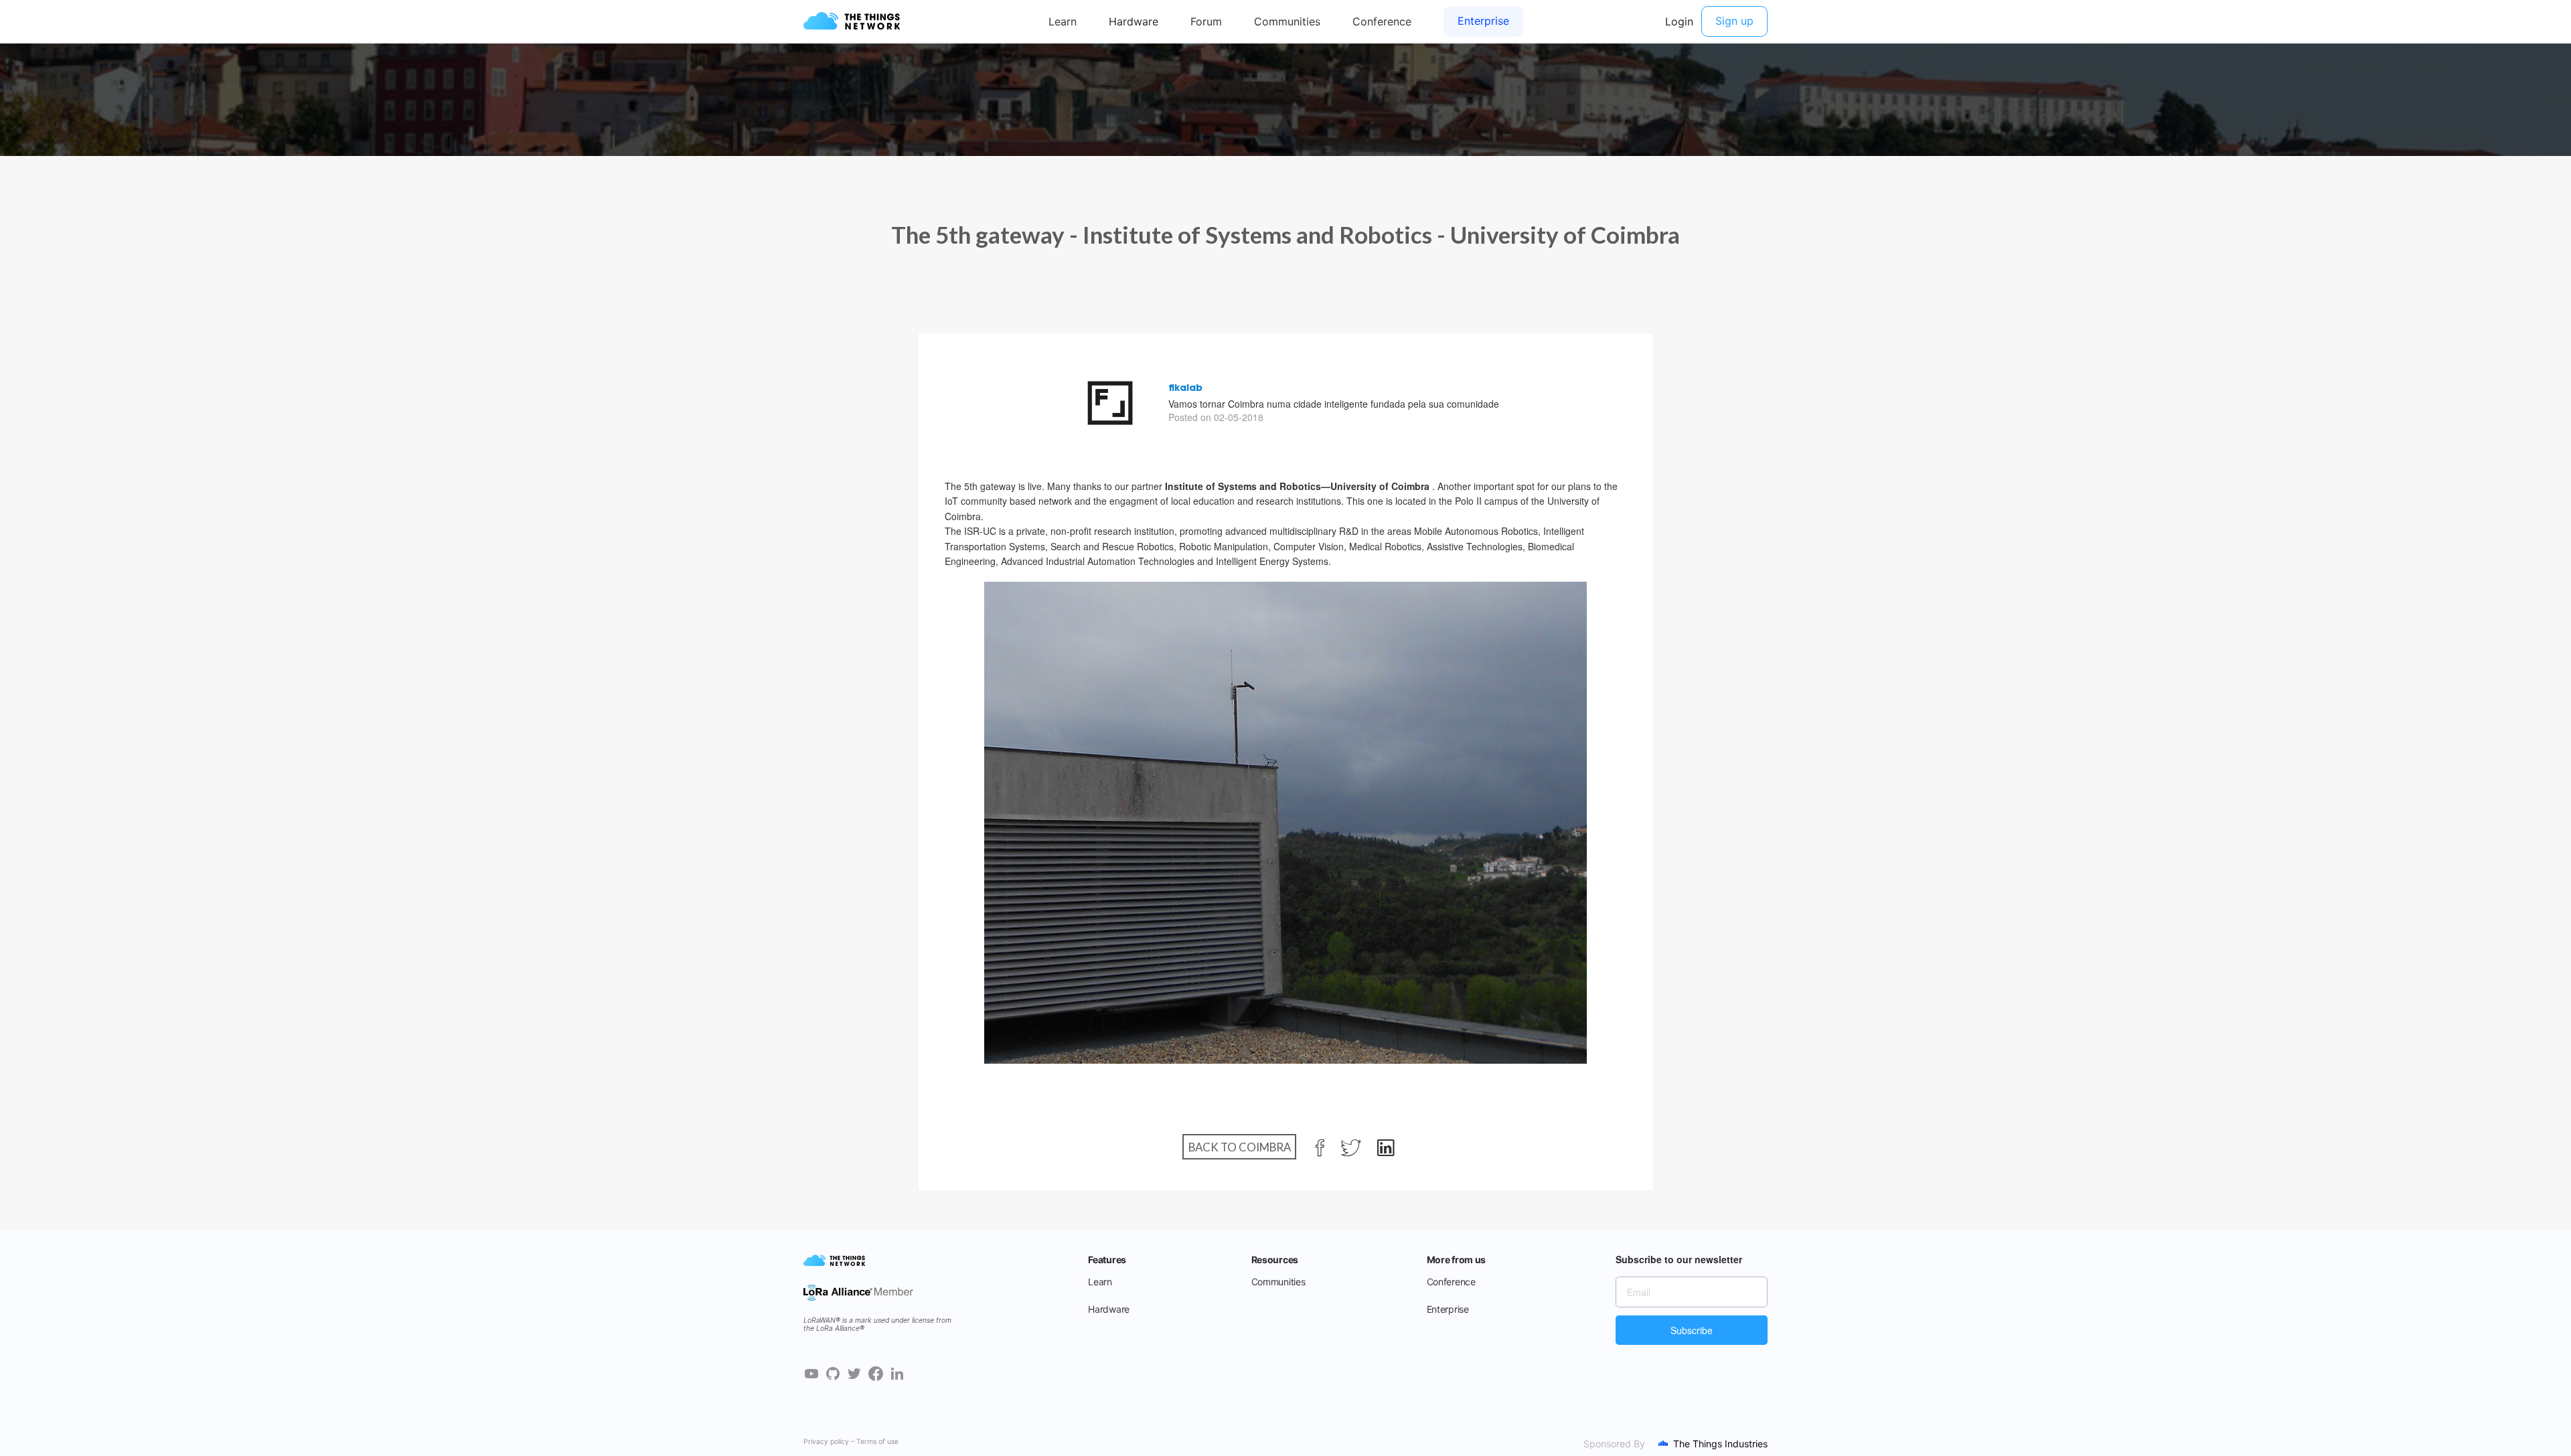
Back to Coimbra (1240, 1147)
